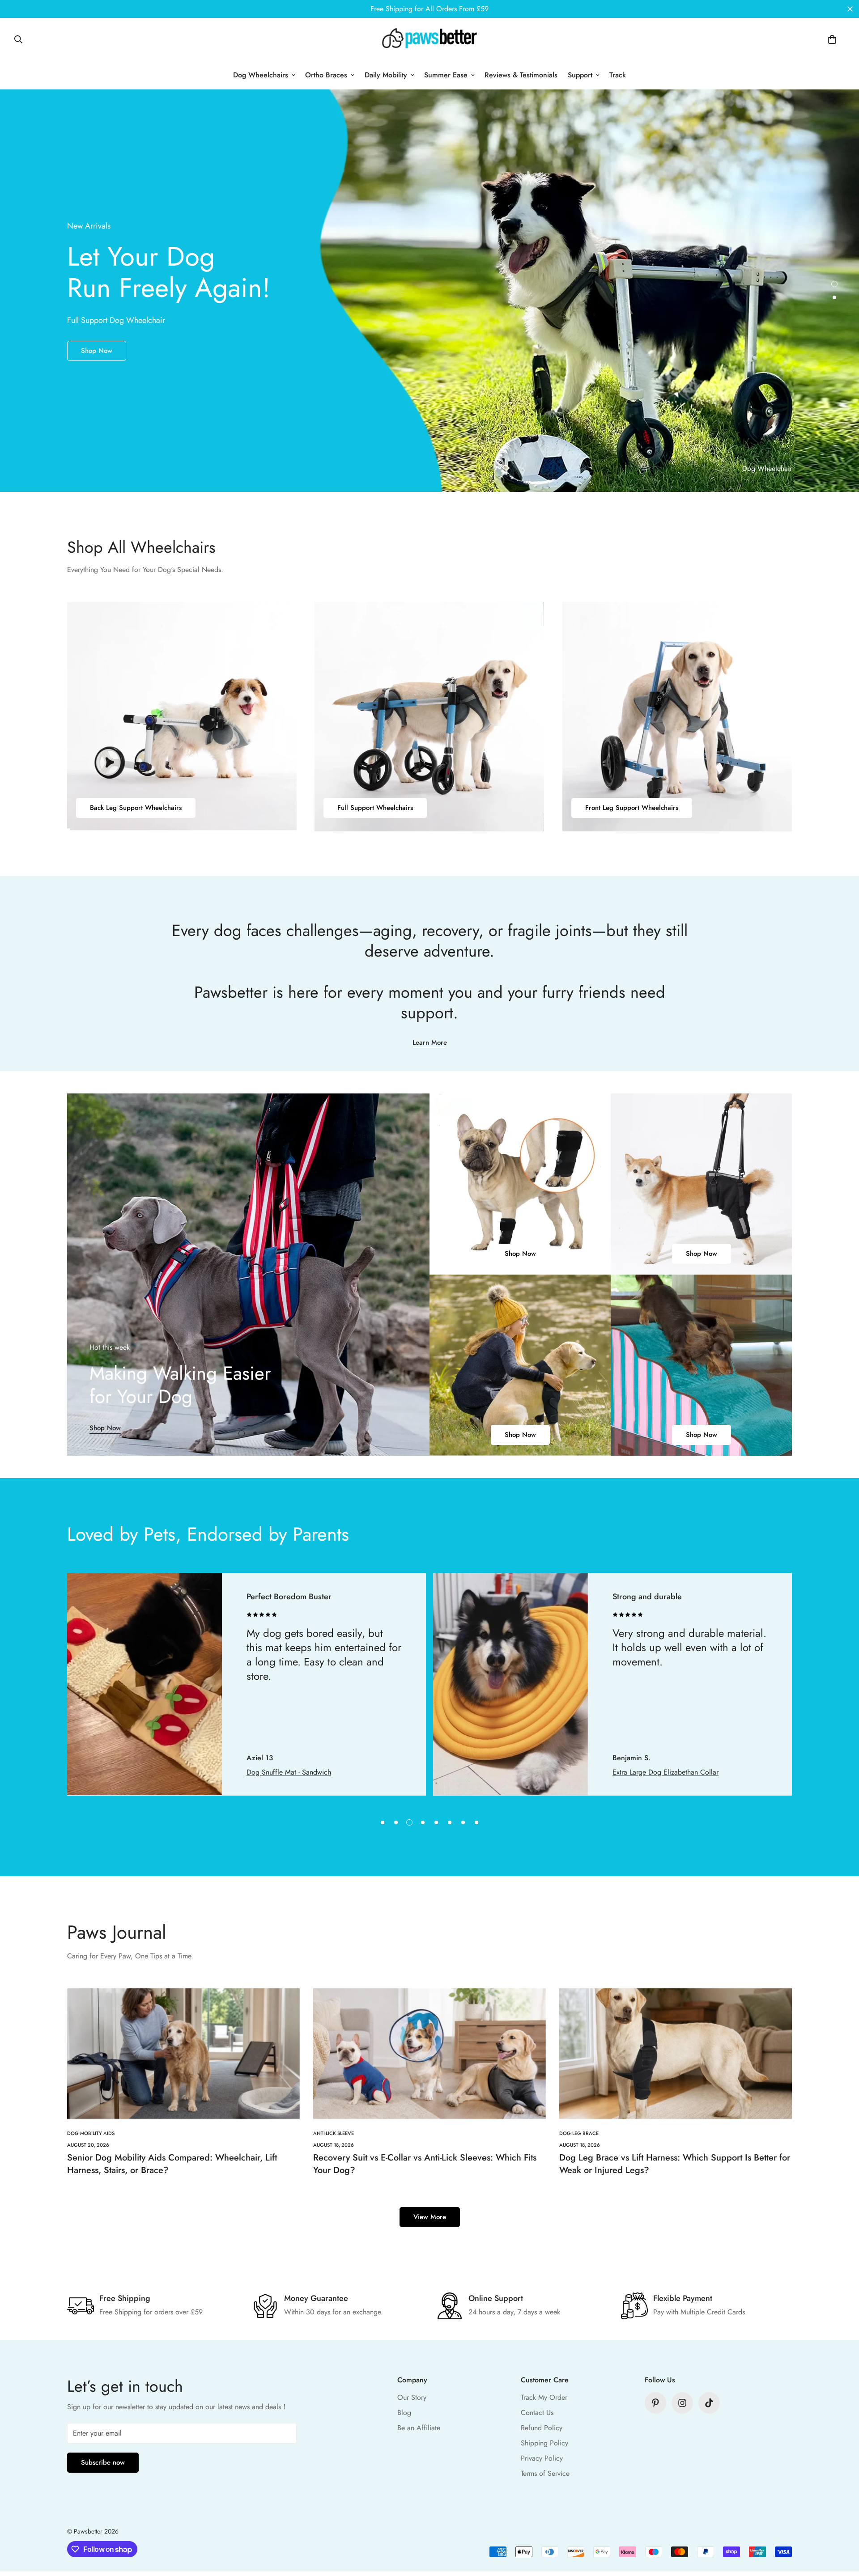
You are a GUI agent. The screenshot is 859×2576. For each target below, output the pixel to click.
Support (580, 75)
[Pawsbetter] (429, 39)
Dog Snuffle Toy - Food (647, 1772)
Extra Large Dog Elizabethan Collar (300, 1772)
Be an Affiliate (419, 2428)
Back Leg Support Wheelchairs (136, 808)
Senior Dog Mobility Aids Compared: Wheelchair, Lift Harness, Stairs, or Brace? (172, 2164)
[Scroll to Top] (842, 2527)
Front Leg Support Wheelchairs (632, 808)
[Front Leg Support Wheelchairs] (677, 717)
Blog (404, 2413)
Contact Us (537, 2413)
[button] (832, 39)
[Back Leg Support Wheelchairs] (182, 717)
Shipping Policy (544, 2443)
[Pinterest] (655, 2403)
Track (618, 75)
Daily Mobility (386, 75)
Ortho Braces (326, 75)
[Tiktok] (709, 2403)
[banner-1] (520, 1184)
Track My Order (544, 2397)
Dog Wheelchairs (261, 75)
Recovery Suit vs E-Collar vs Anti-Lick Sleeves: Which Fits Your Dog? (425, 2164)
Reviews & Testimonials (521, 75)
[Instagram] (682, 2403)
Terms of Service (545, 2473)
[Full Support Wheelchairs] (429, 717)
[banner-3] (520, 1365)
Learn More (430, 1042)
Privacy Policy (542, 2458)
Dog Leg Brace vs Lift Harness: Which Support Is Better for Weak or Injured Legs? (675, 2164)
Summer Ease (446, 75)
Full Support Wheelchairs (375, 808)
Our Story (412, 2397)
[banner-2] (701, 1184)
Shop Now (97, 367)
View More (430, 2217)
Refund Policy (542, 2428)
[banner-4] (701, 1365)
